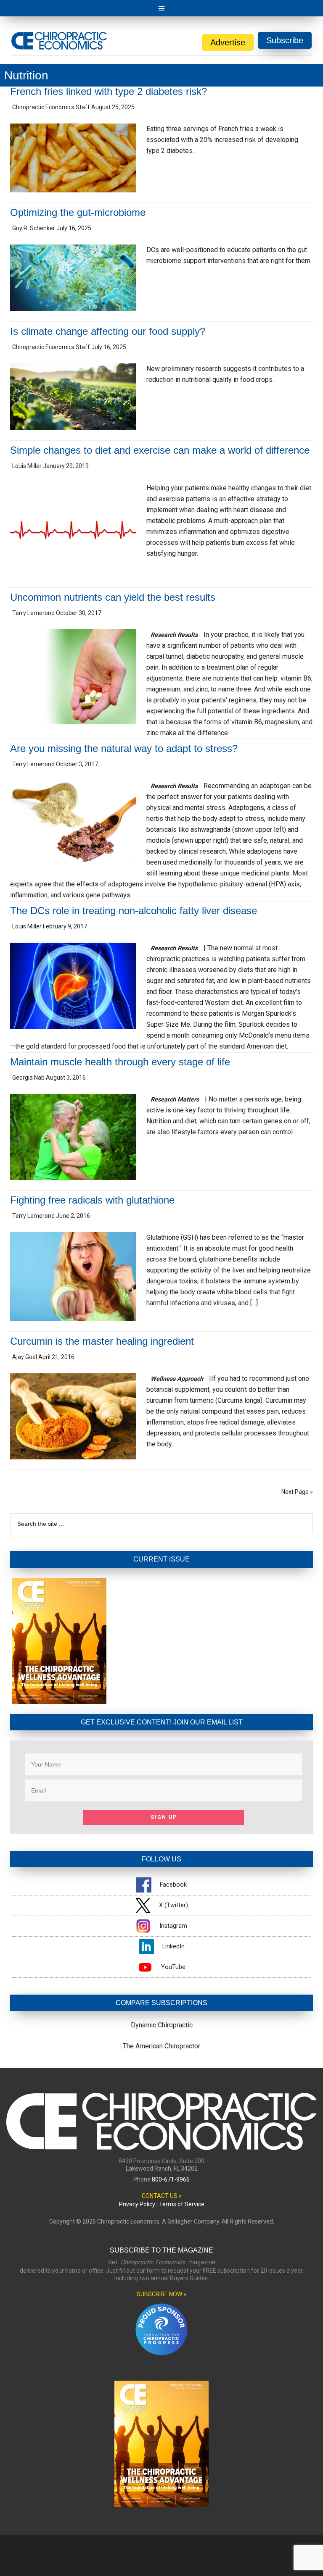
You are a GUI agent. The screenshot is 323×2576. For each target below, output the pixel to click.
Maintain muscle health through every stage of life (120, 1062)
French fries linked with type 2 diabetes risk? (109, 91)
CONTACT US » (162, 2196)
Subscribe (285, 40)
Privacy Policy (137, 2204)
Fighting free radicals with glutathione (92, 1200)
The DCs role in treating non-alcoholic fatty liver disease (134, 911)
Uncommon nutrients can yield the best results (113, 597)
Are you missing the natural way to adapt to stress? (124, 748)
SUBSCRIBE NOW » (161, 2294)
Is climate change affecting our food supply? (108, 331)
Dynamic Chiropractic (162, 2025)
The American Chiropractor (161, 2046)
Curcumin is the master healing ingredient (102, 1341)
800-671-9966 (171, 2179)
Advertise (228, 42)
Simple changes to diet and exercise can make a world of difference (160, 450)
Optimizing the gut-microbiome (78, 212)
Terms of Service (182, 2204)
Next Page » (297, 1492)
